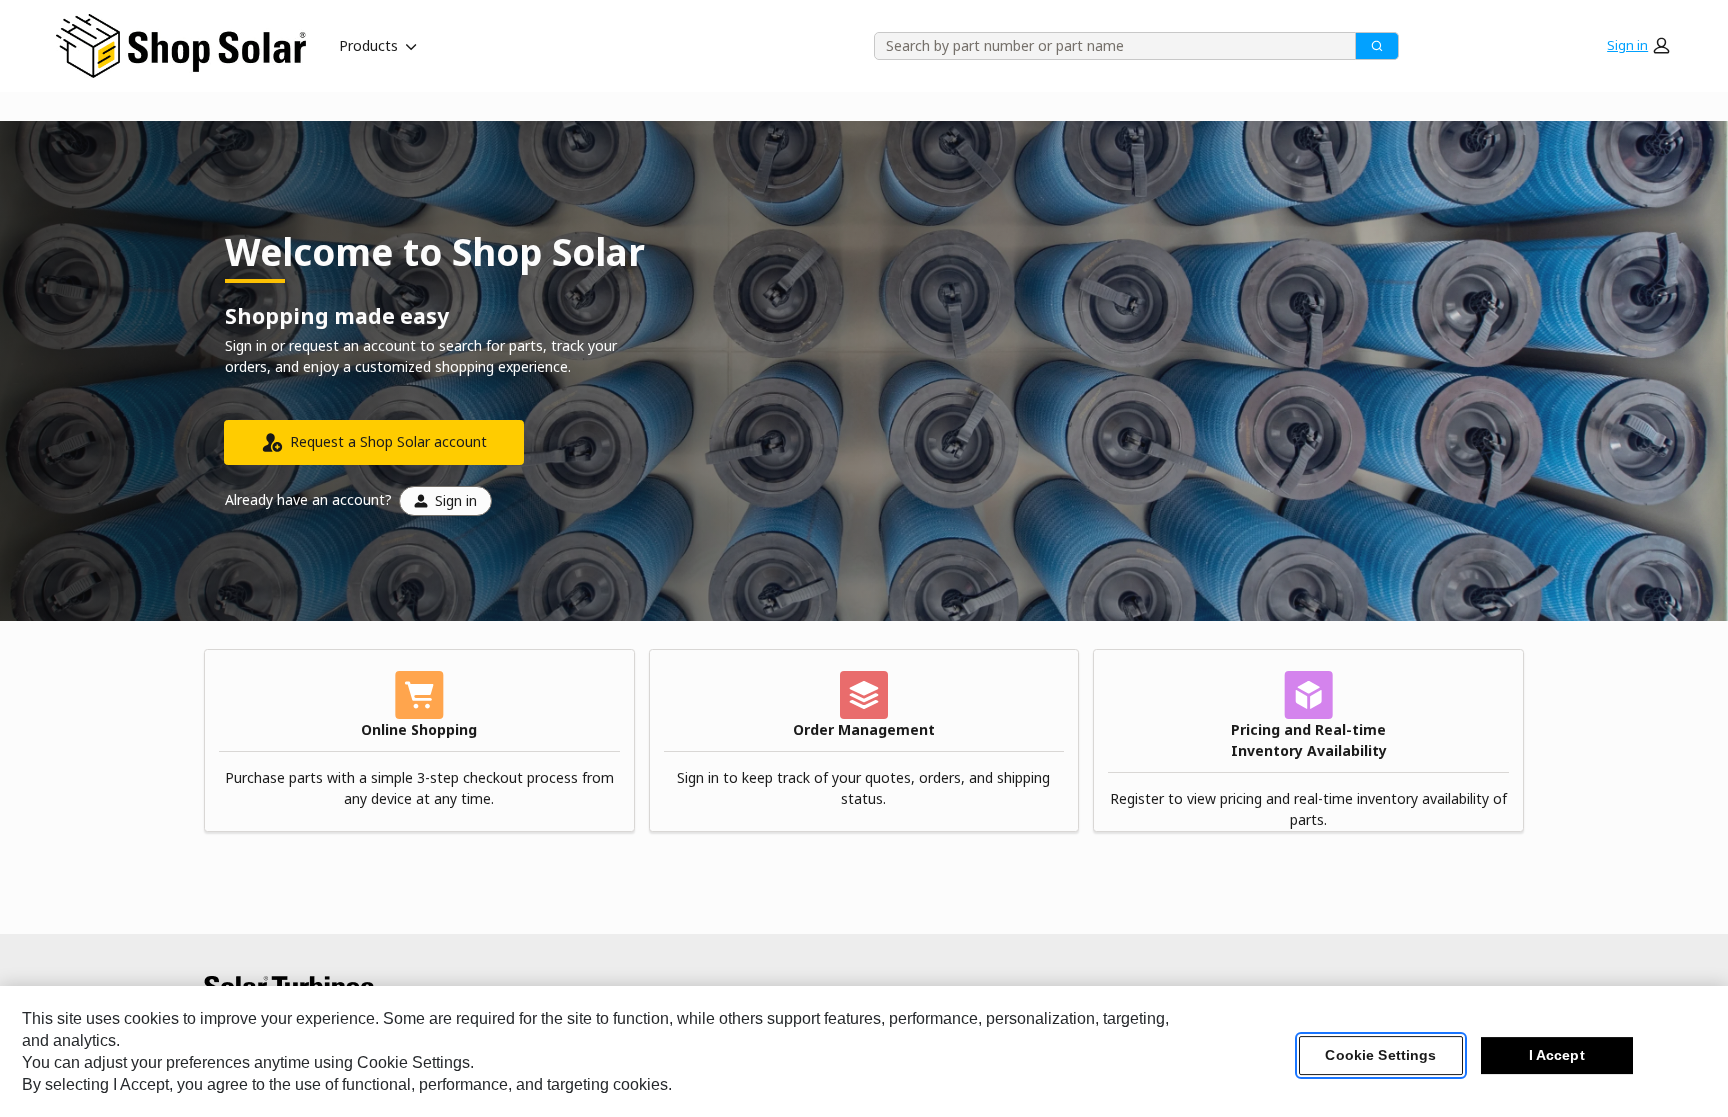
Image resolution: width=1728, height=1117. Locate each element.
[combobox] (1108, 46)
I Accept (1557, 1056)
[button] (1638, 46)
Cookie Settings (1380, 1056)
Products (368, 45)
